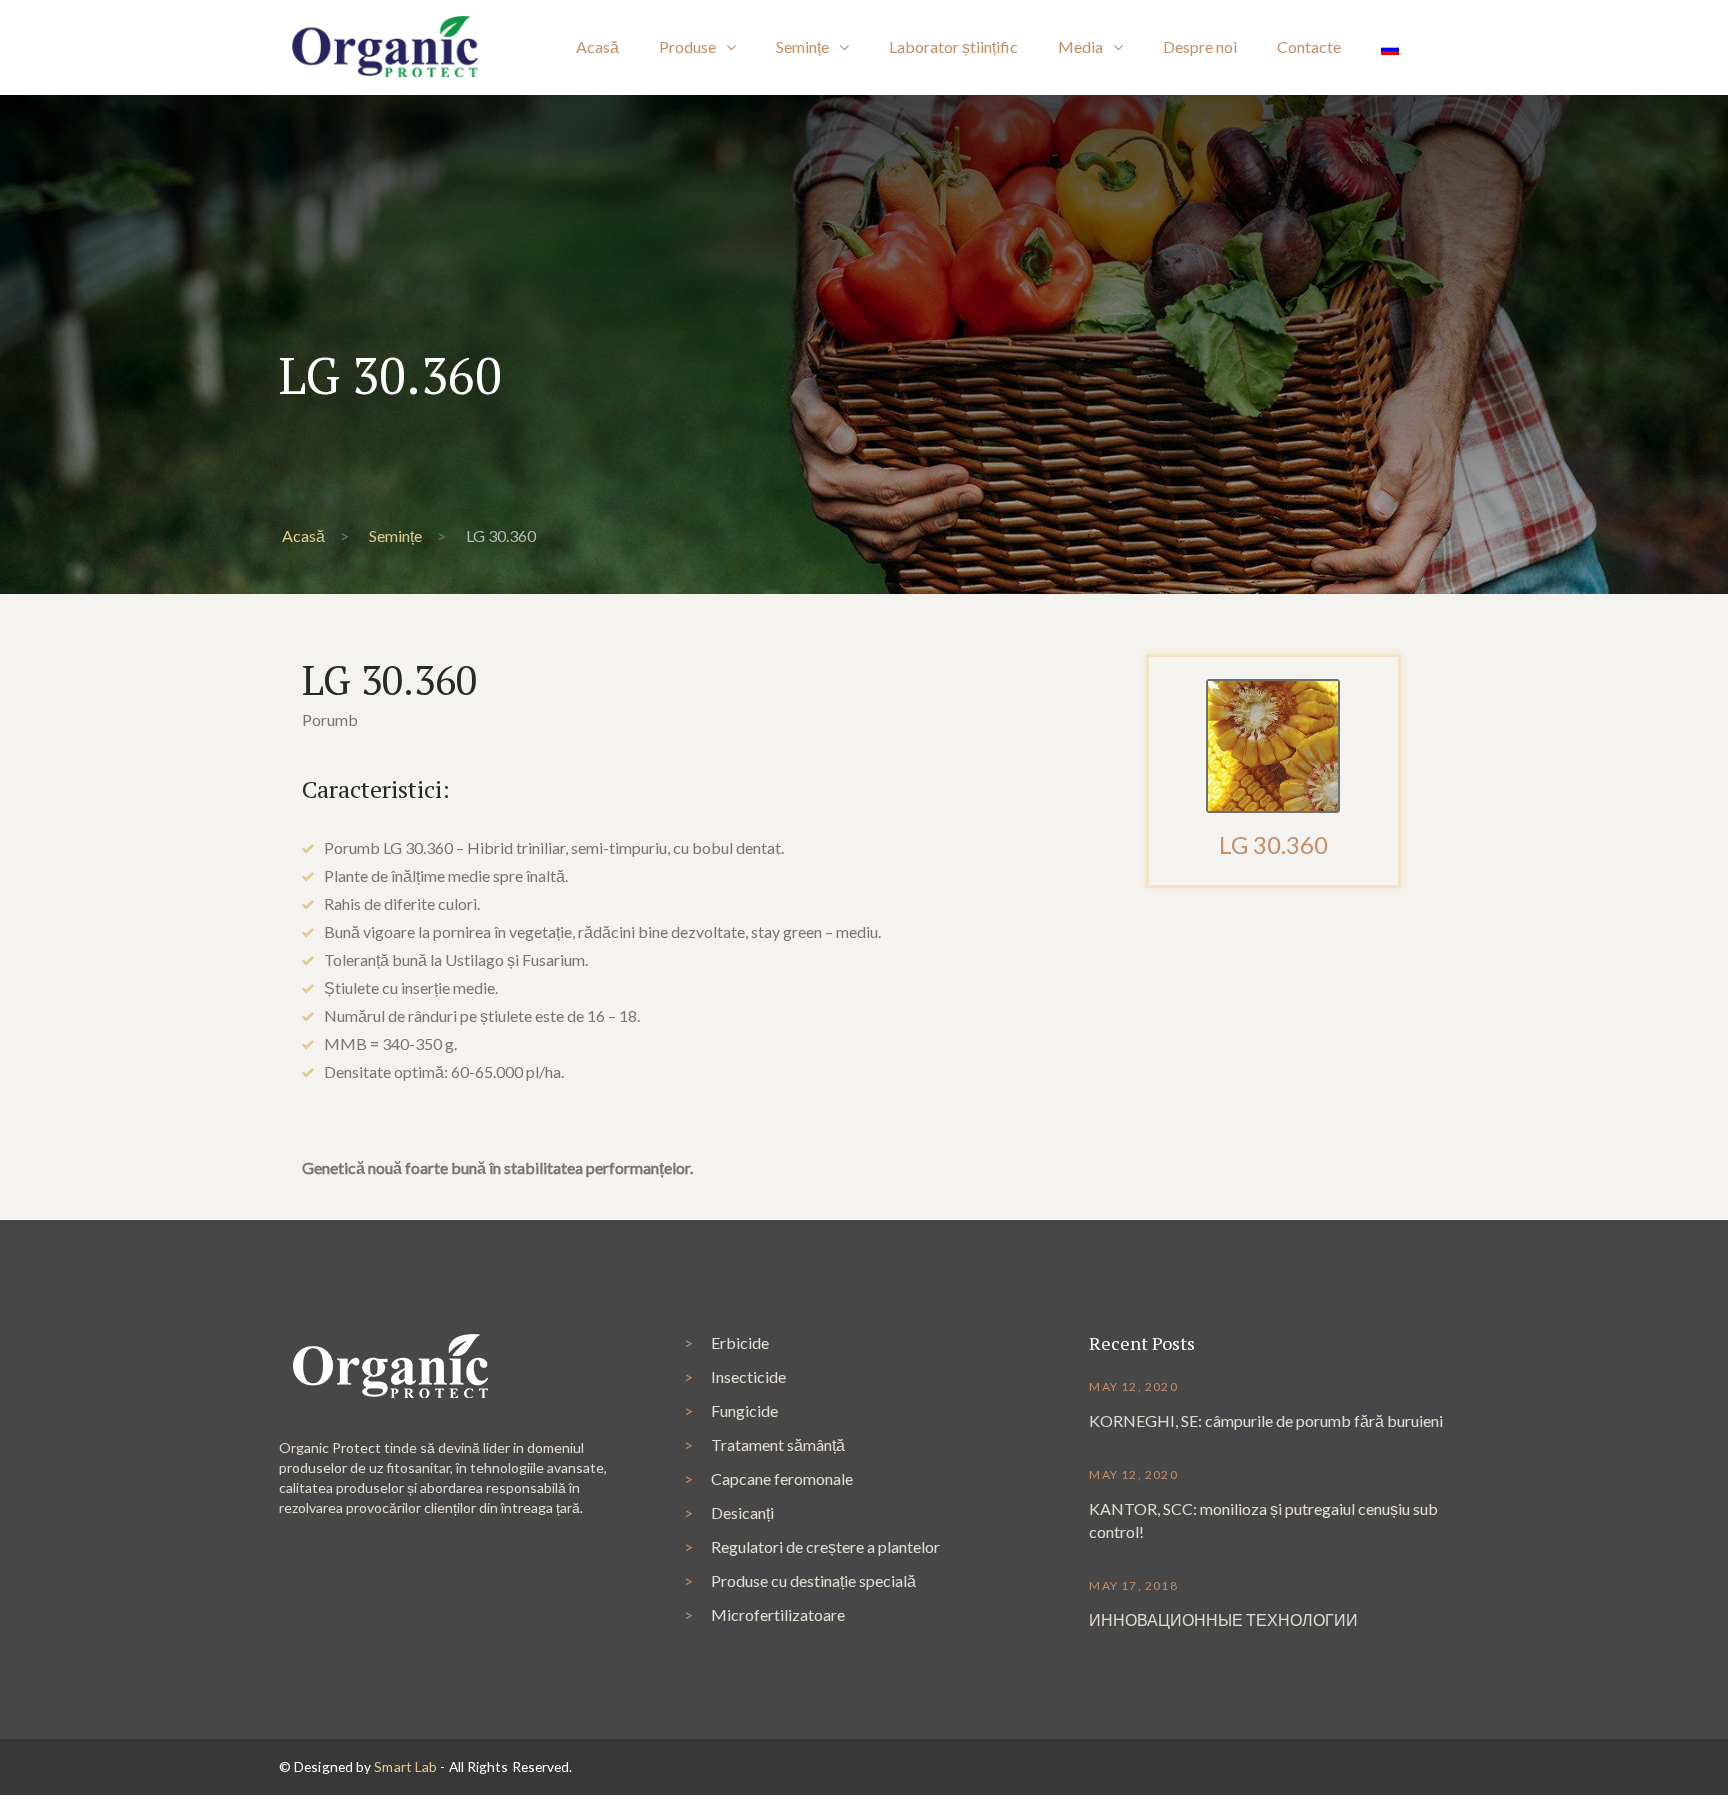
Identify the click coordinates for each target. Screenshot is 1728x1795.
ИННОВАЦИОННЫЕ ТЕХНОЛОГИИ (1223, 1619)
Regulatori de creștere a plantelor (825, 1546)
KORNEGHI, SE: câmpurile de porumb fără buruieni (1266, 1420)
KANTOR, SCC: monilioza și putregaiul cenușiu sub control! (1263, 1520)
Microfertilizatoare (778, 1614)
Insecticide (748, 1376)
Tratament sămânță (778, 1444)
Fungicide (744, 1410)
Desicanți (742, 1512)
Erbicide (740, 1342)
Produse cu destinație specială (813, 1580)
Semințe (395, 535)
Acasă (303, 535)
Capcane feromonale (782, 1478)
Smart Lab (405, 1766)
